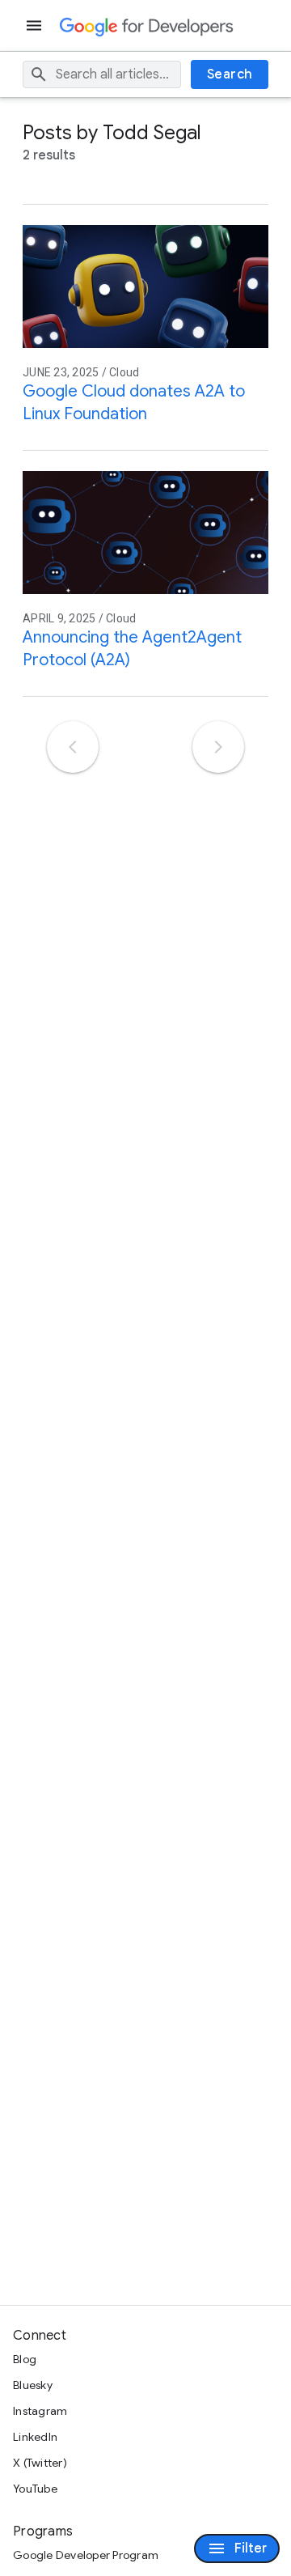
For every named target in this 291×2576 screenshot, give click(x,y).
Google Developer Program (86, 2555)
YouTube (35, 2489)
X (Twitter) (40, 2463)
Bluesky (33, 2385)
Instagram (40, 2411)
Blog (25, 2359)
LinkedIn (35, 2437)
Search (230, 74)
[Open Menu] (36, 25)
